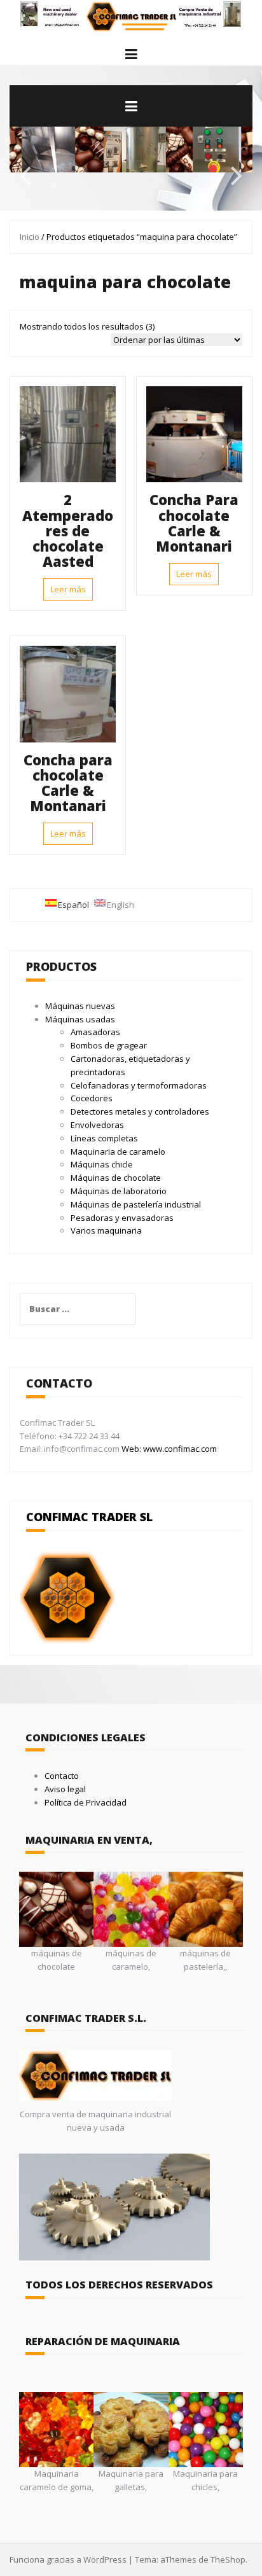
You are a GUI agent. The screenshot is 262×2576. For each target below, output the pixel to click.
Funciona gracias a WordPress (68, 2559)
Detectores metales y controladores (140, 1111)
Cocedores (92, 1098)
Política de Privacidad (86, 1802)
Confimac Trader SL (89, 1517)
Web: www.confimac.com (168, 1449)
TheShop (228, 2559)
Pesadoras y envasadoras (122, 1218)
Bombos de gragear (109, 1045)
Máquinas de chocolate (116, 1178)
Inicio (30, 237)
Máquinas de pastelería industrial (136, 1204)
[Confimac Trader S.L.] (131, 15)
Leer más (68, 589)
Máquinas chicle (102, 1164)
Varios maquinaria (106, 1230)
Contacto (62, 1776)
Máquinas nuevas (80, 1006)
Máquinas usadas (80, 1019)
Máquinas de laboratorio (119, 1191)
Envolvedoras (97, 1125)
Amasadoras (95, 1032)
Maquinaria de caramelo (118, 1152)
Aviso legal (65, 1789)
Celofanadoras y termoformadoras (139, 1085)
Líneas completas (104, 1138)
